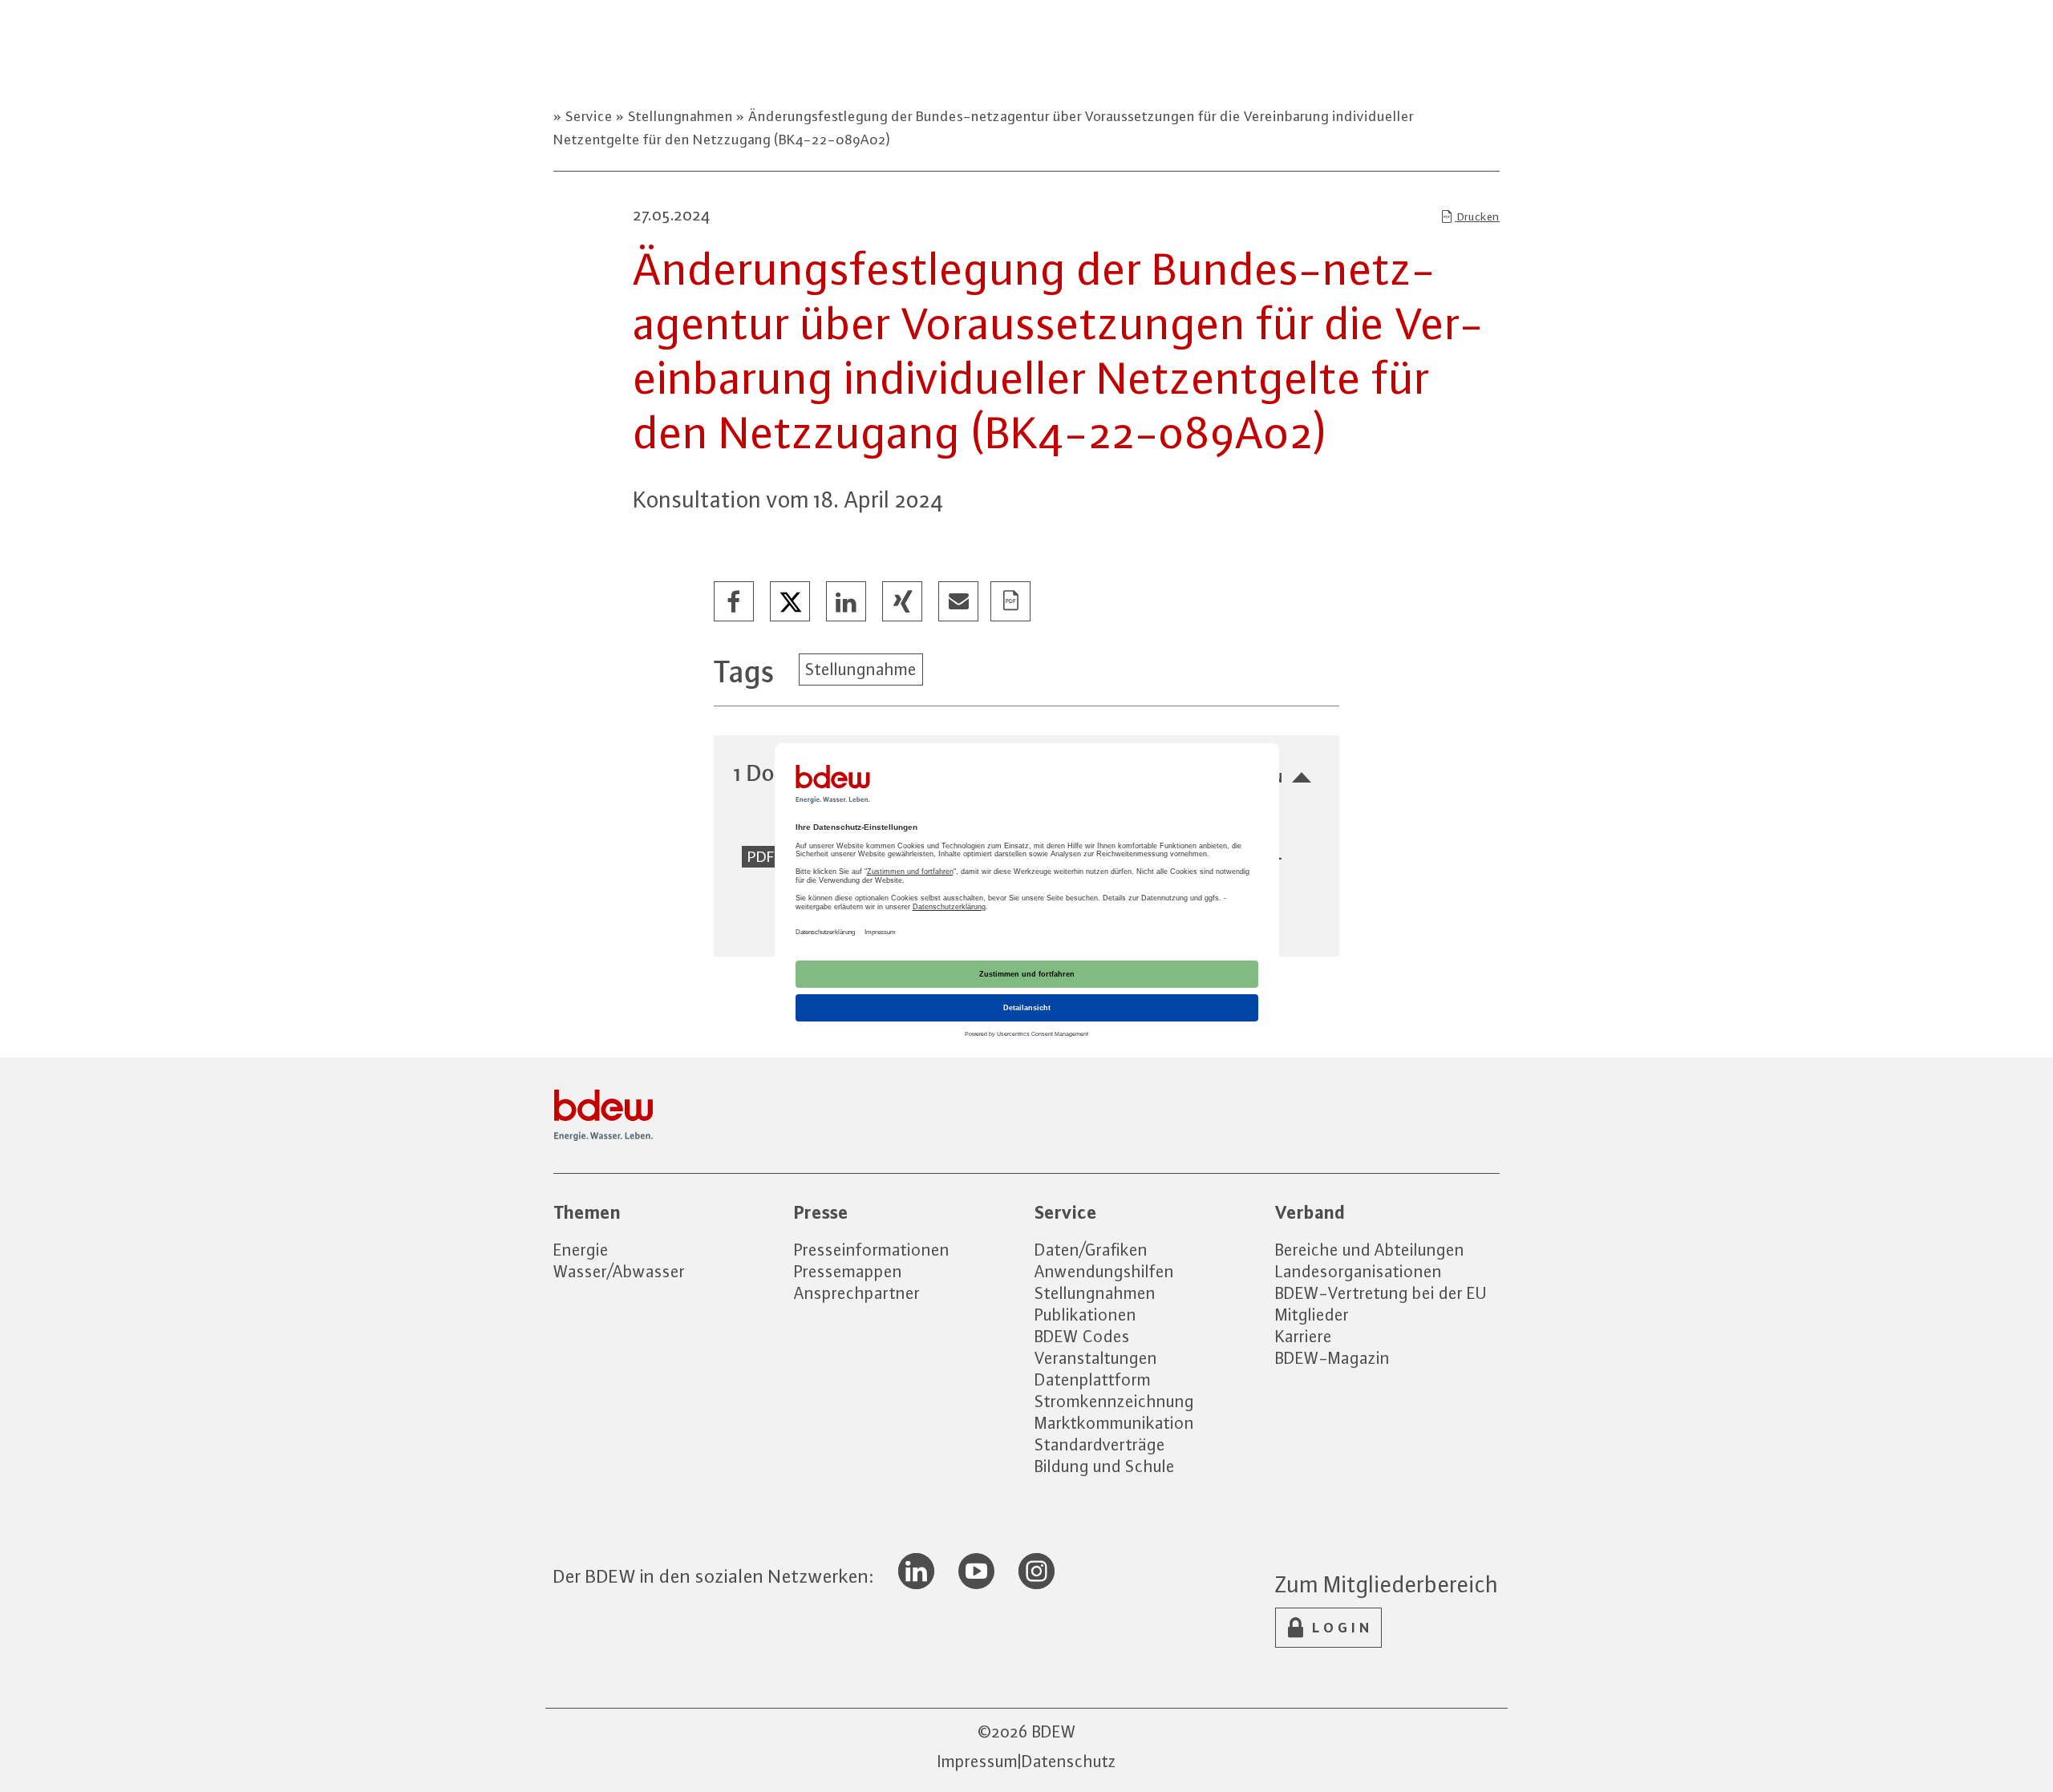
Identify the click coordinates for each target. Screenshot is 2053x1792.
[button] (735, 602)
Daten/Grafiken (1091, 1250)
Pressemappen (848, 1271)
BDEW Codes (1082, 1336)
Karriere (1304, 1336)
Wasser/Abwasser (619, 1271)
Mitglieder (1312, 1315)
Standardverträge (1100, 1444)
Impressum (978, 1761)
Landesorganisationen (1359, 1271)
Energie (581, 1250)
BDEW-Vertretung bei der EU (1381, 1293)
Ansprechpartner (857, 1293)
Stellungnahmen (680, 116)
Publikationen (1085, 1315)
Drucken (1477, 216)
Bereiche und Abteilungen (1370, 1250)
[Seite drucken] (1011, 602)
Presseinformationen (872, 1250)
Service (589, 116)
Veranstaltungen (1096, 1358)
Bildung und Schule (1105, 1466)
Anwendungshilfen (1104, 1271)
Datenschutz (1069, 1761)
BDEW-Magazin (1332, 1358)
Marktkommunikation (1114, 1423)
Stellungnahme (861, 669)
